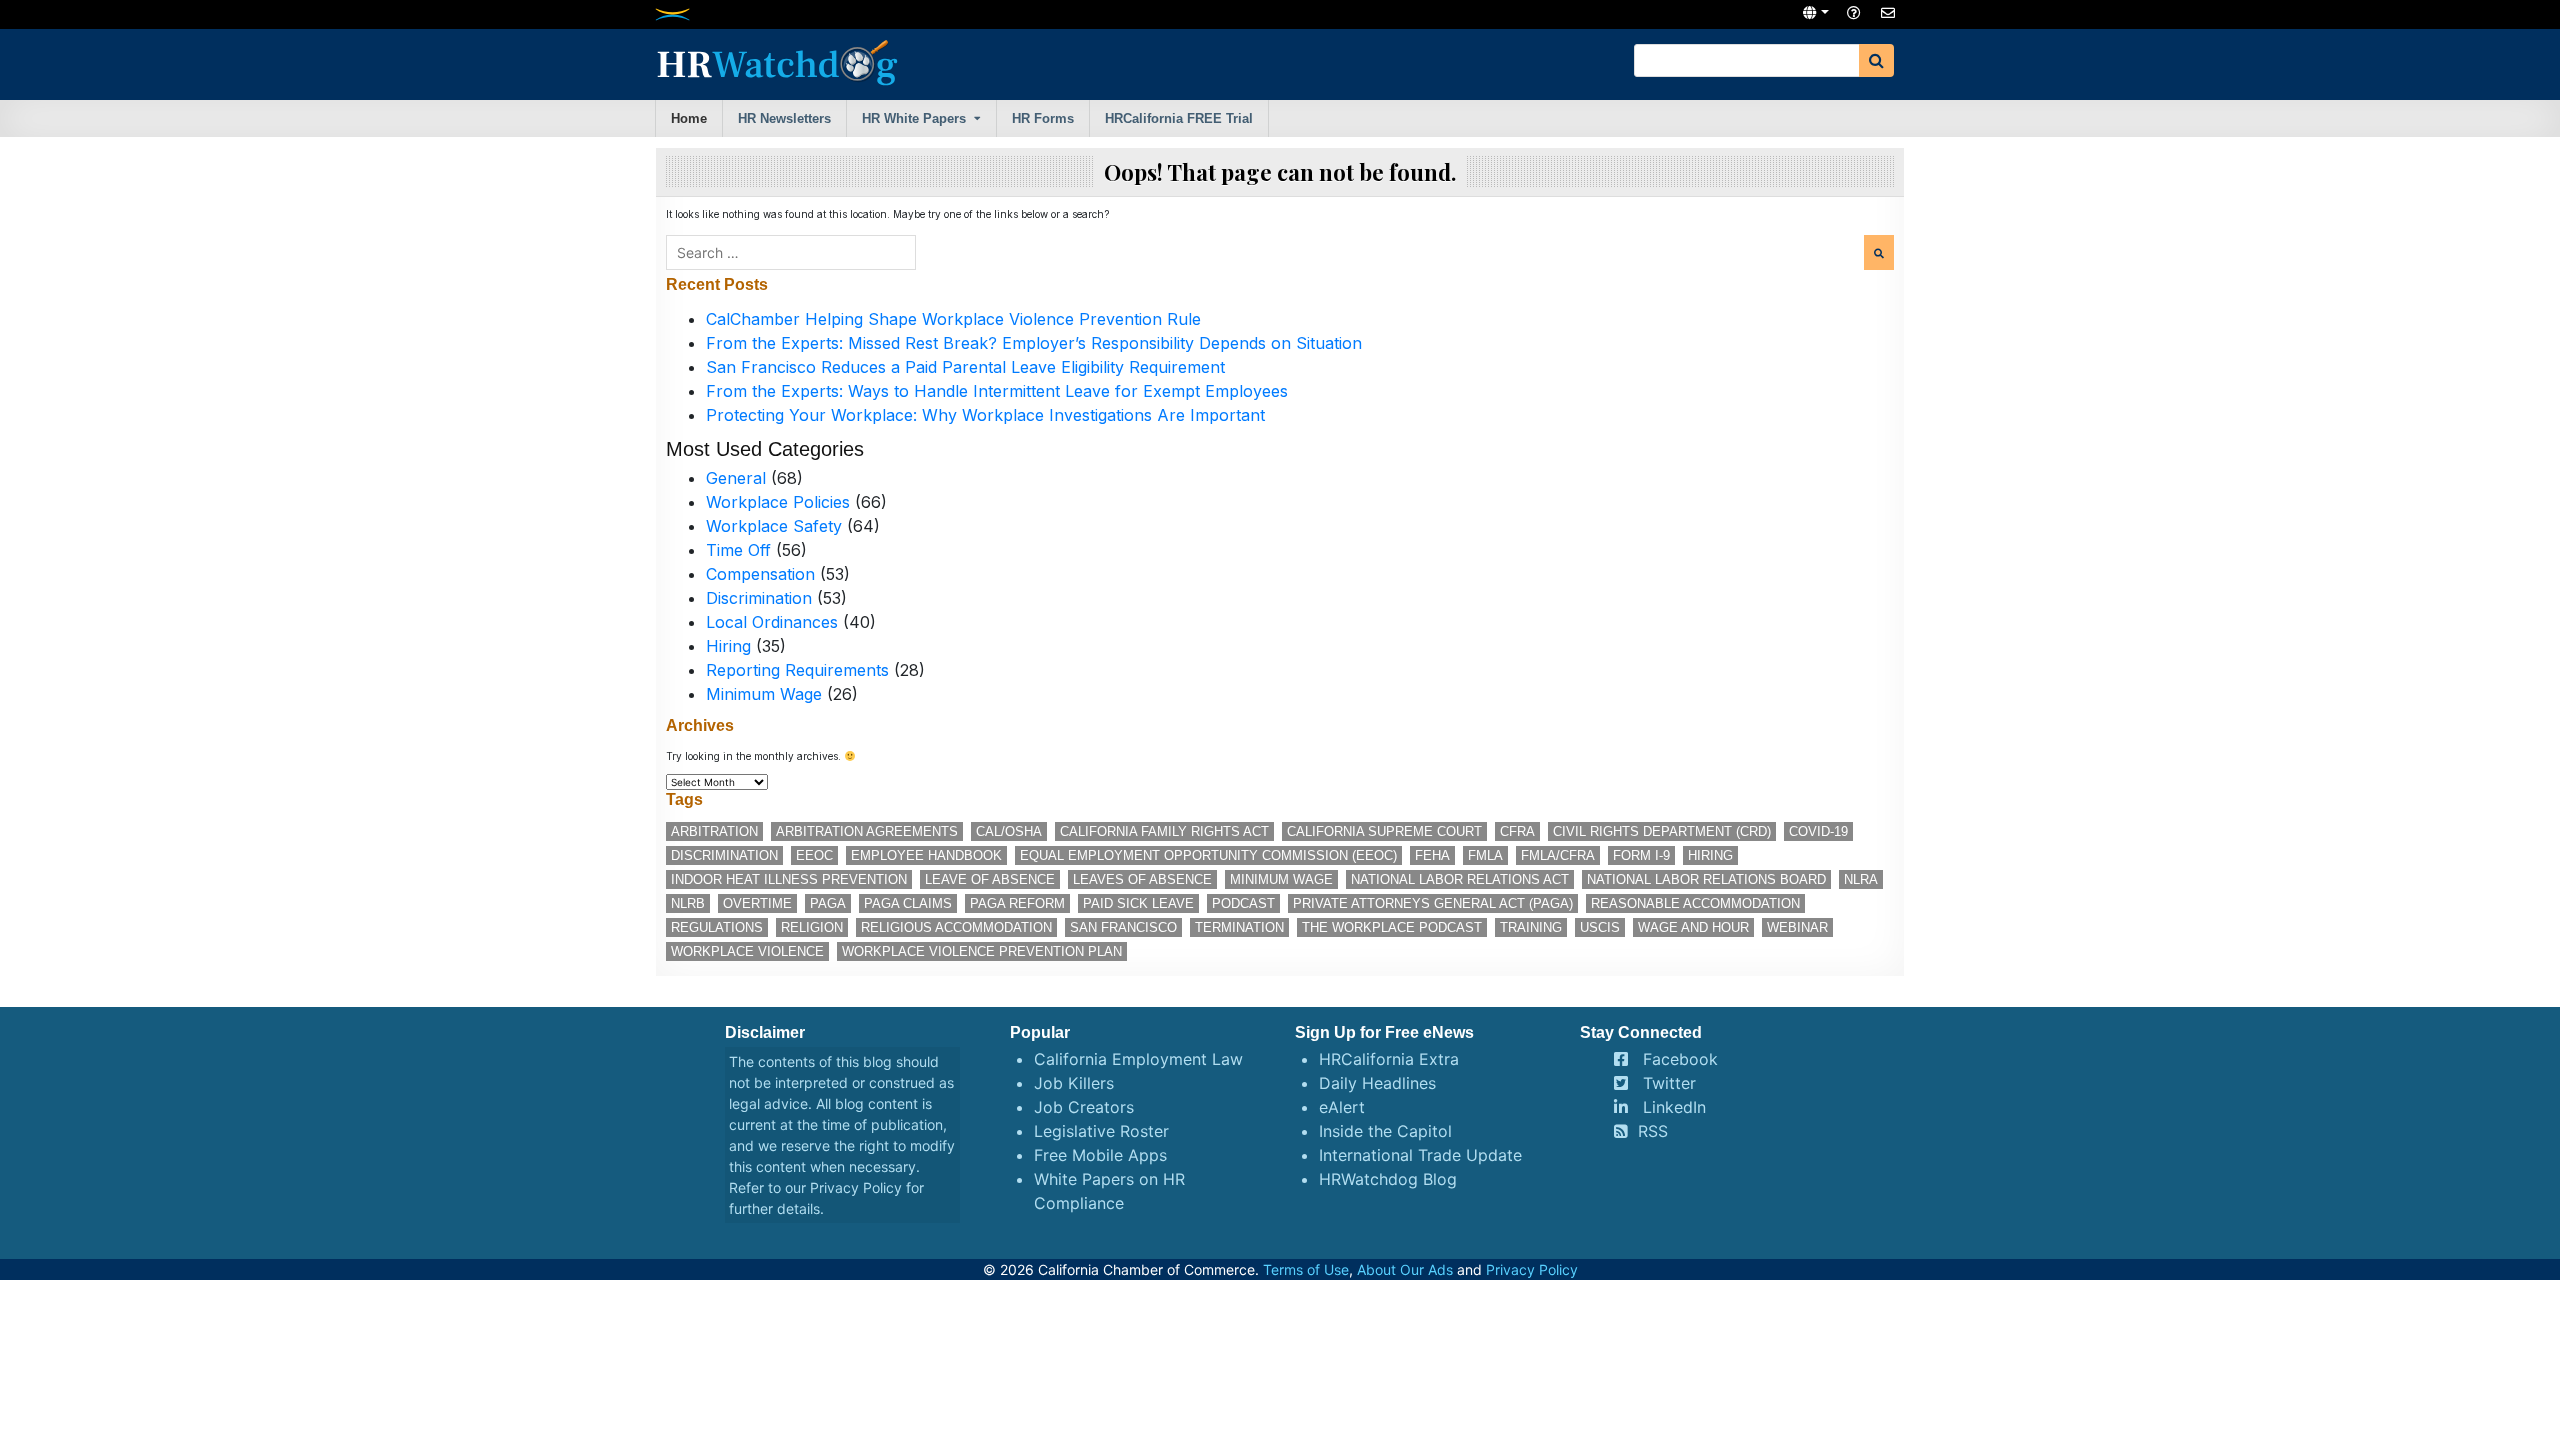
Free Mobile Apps (1100, 1155)
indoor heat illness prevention (789, 879)
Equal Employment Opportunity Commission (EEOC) (1208, 855)
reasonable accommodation (1695, 903)
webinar (1797, 927)
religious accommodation (956, 927)
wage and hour (1693, 927)
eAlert (1342, 1107)
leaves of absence (1142, 879)
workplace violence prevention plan (982, 951)
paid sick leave (1138, 903)
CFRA (1517, 831)
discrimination (724, 855)
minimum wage (1281, 879)
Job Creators (1084, 1107)
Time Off (738, 550)
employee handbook (926, 855)
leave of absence (990, 879)
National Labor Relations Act (1460, 879)
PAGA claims (908, 903)
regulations (717, 927)
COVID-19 (1818, 831)
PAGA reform (1017, 903)
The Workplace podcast (1392, 927)
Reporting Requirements (797, 670)
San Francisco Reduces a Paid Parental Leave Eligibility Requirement (965, 367)
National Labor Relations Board (1706, 879)
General (736, 478)
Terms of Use (1306, 1269)
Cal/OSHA (1009, 831)
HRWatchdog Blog (1388, 1179)
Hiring (728, 646)
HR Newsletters (784, 118)
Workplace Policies (778, 502)
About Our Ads (1405, 1269)
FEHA (1432, 855)
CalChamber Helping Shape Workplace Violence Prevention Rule (953, 319)
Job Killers (1074, 1083)
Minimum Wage (764, 694)
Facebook (1680, 1059)
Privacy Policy (856, 1187)
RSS (1653, 1131)
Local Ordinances (772, 622)
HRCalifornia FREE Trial (1179, 118)
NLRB (688, 903)
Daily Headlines (1377, 1083)
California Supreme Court (1384, 831)
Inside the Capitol (1385, 1131)
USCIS (1600, 927)
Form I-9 (1641, 855)
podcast (1243, 903)
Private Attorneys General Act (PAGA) (1433, 903)
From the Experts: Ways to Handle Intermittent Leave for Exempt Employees (997, 391)
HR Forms (1043, 118)
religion (812, 927)
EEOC (814, 855)
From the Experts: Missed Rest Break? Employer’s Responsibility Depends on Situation (1034, 343)
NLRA (1861, 879)
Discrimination (759, 598)
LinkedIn (1674, 1107)
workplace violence (747, 951)
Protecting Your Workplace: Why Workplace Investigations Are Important (985, 415)
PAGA (828, 903)
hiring (1710, 855)
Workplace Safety (774, 526)
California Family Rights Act (1164, 831)
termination (1239, 927)
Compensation (760, 574)
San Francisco (1123, 927)
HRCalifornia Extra (1389, 1059)
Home (689, 118)
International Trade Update (1420, 1155)
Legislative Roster (1101, 1131)
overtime (757, 903)
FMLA (1485, 855)
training (1531, 927)
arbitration (714, 831)
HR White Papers (914, 118)
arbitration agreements (867, 831)
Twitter (1669, 1083)
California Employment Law (1138, 1059)
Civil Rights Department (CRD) (1662, 831)
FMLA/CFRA (1558, 855)
